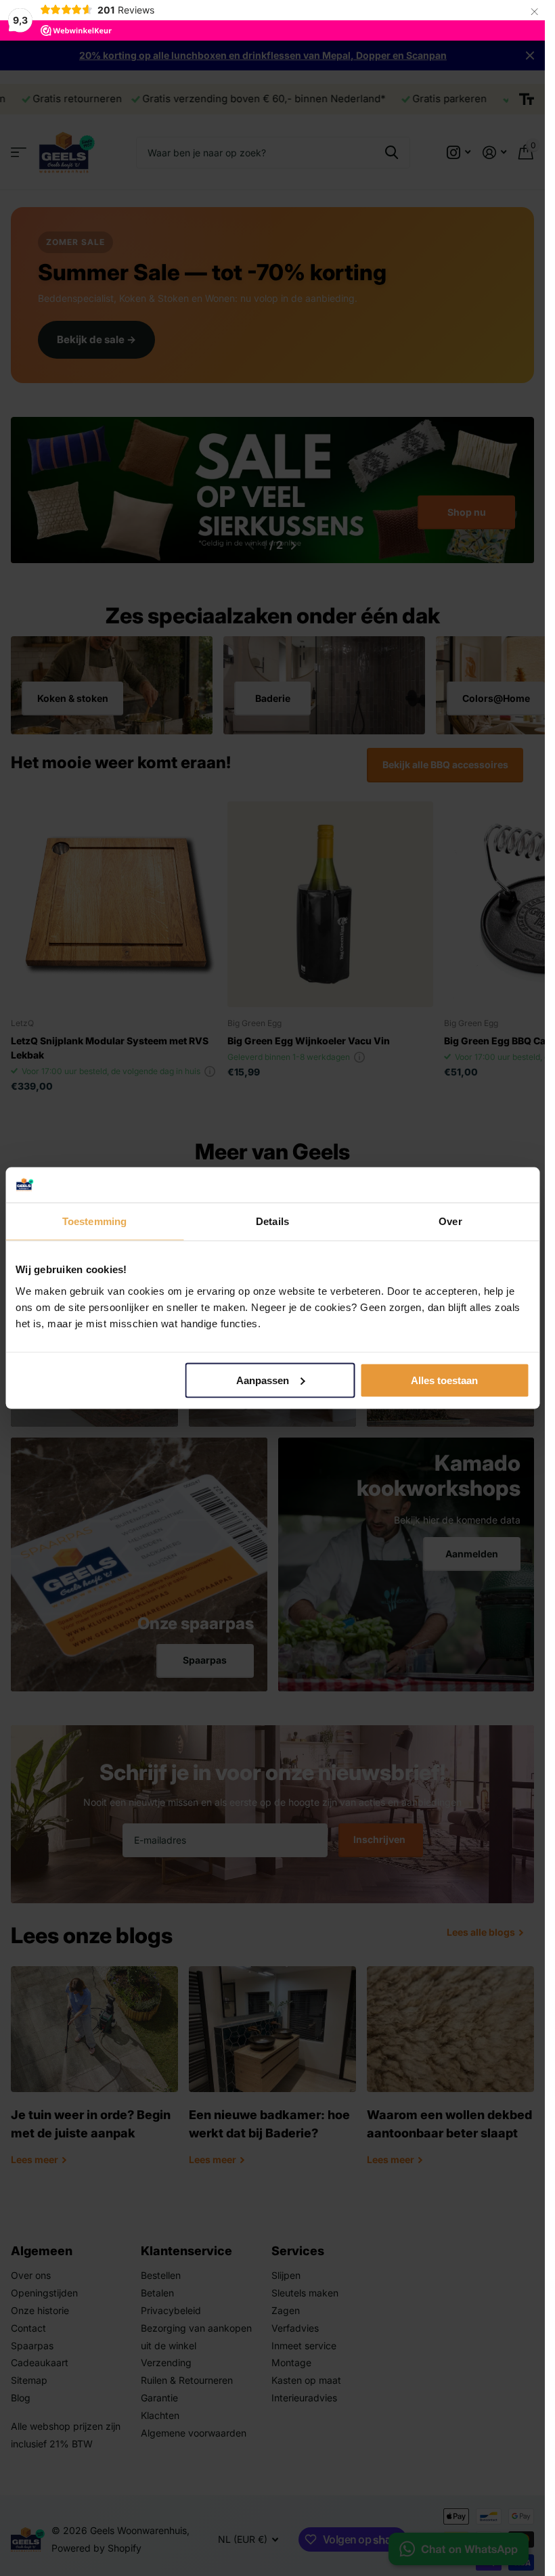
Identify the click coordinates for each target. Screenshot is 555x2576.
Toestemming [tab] (94, 1221)
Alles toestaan (444, 1380)
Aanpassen (263, 1380)
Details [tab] (272, 1221)
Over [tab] (450, 1221)
